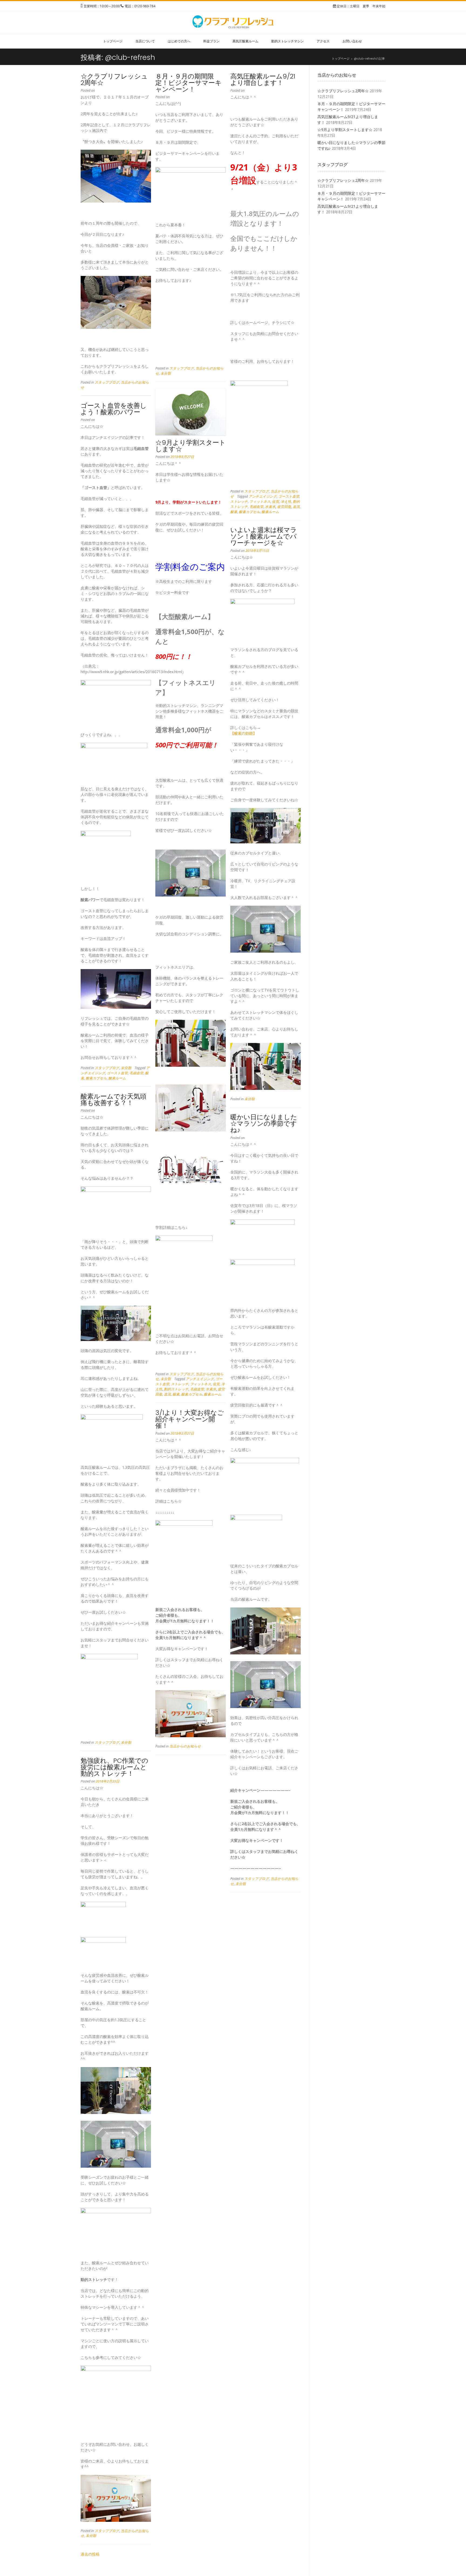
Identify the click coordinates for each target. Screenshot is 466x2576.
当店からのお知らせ (185, 1746)
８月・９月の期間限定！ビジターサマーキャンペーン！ (189, 83)
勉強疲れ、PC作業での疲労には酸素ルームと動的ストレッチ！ (114, 1767)
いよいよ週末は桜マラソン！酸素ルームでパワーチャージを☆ (264, 536)
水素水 (270, 507)
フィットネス (260, 502)
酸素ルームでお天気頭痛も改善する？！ (114, 1099)
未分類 (166, 373)
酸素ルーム (270, 512)
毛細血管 (256, 507)
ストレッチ (239, 502)
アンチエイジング (263, 496)
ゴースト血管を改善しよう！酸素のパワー (114, 409)
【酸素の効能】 (244, 733)
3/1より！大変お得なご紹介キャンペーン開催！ (190, 1419)
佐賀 (276, 502)
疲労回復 (284, 507)
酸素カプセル (249, 512)
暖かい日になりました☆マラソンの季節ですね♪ (264, 1123)
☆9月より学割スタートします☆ (191, 446)
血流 (296, 507)
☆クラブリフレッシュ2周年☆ (114, 79)
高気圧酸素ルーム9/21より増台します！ (263, 79)
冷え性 (286, 502)
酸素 (234, 512)
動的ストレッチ (176, 1389)
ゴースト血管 (289, 496)
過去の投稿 (90, 2554)
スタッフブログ (107, 382)
